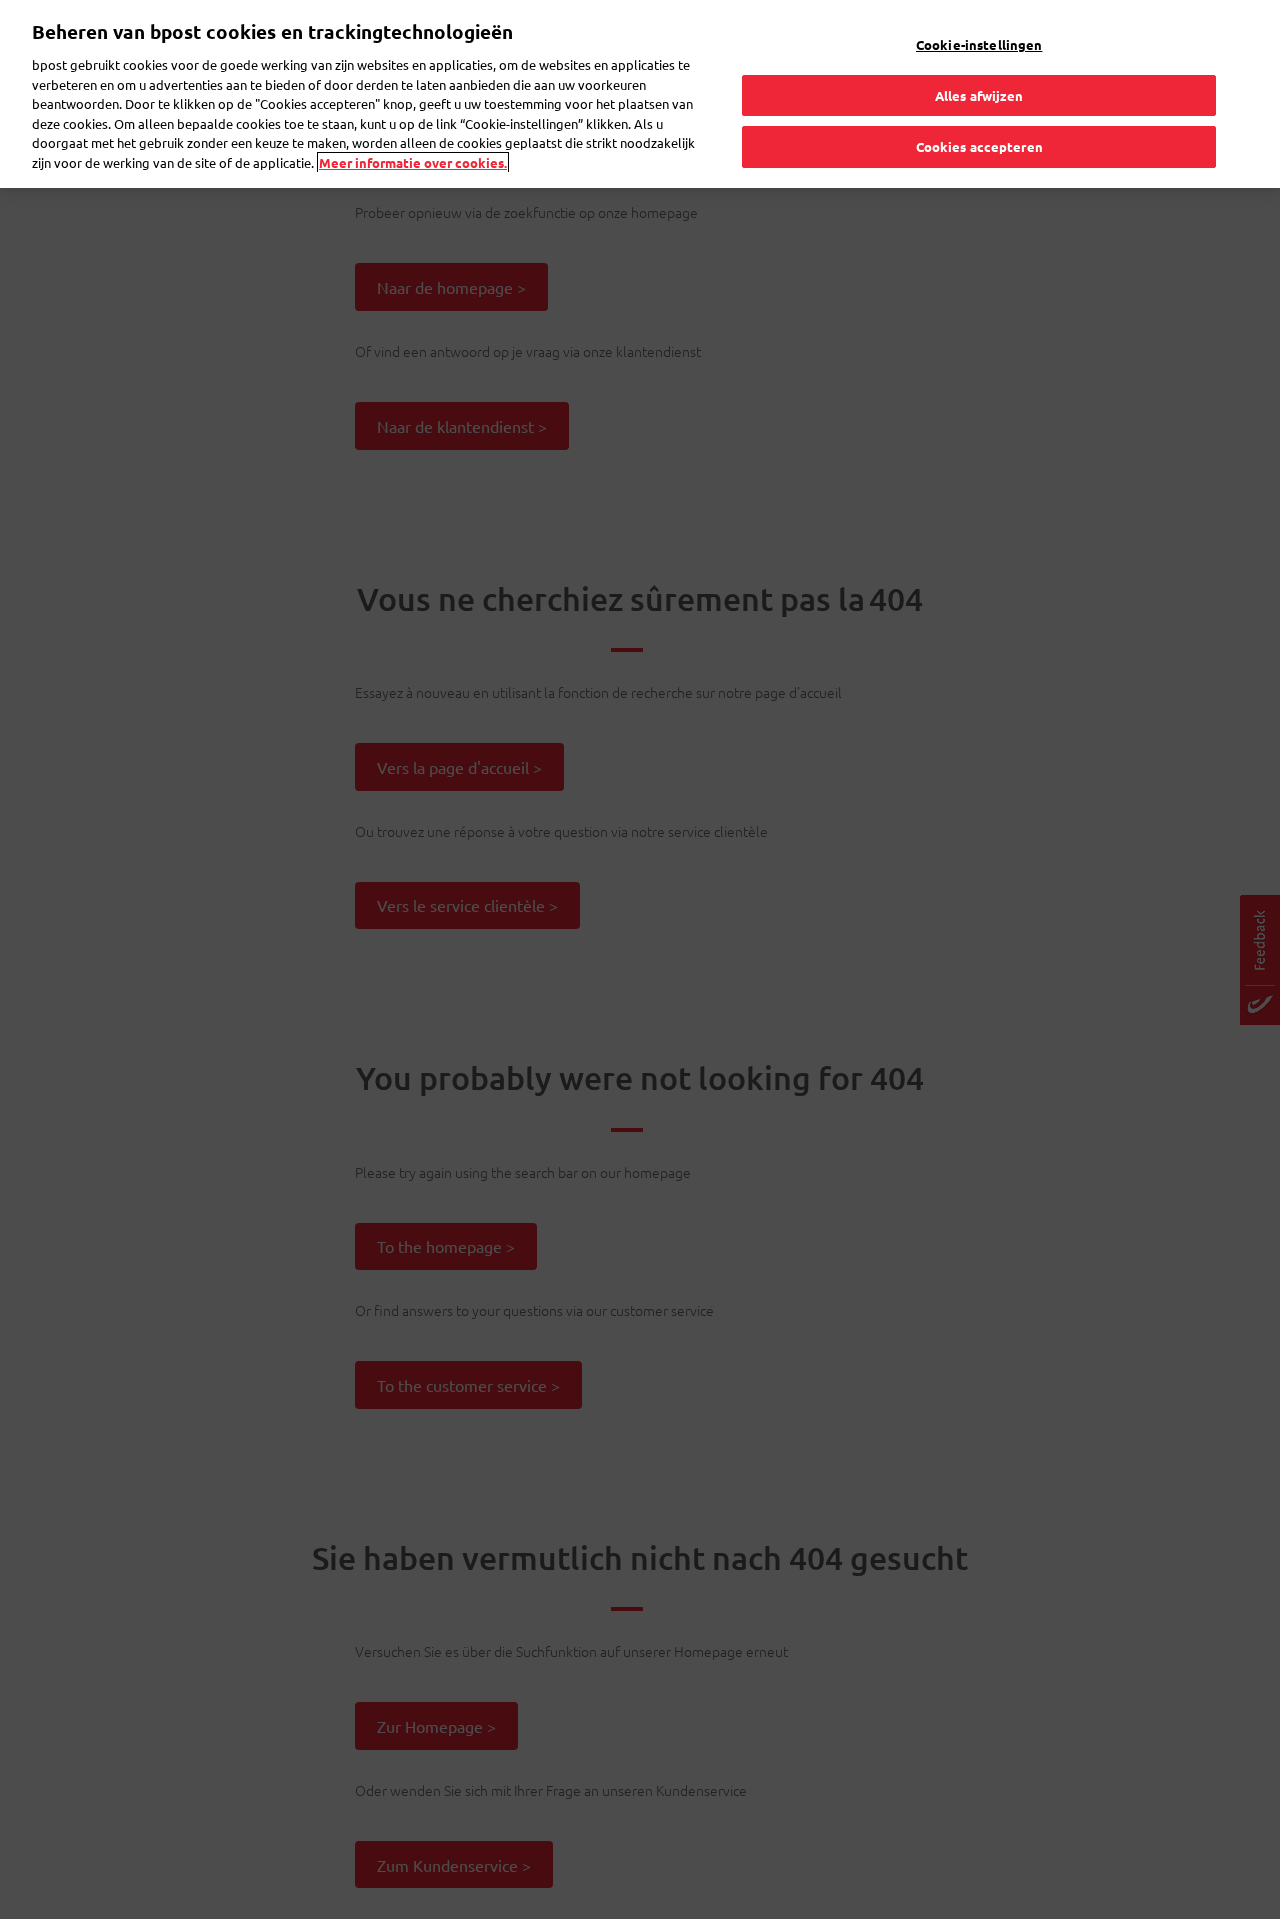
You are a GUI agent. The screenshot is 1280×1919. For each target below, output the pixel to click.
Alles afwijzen (979, 95)
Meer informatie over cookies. (413, 162)
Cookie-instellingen (979, 44)
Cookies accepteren (979, 146)
